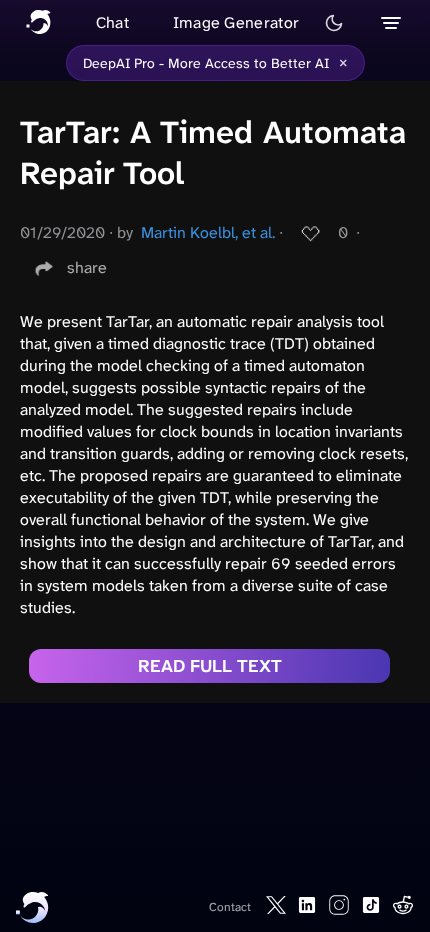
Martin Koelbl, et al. (208, 232)
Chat (112, 22)
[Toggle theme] (334, 23)
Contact (230, 907)
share (87, 267)
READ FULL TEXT (210, 666)
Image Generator (236, 22)
